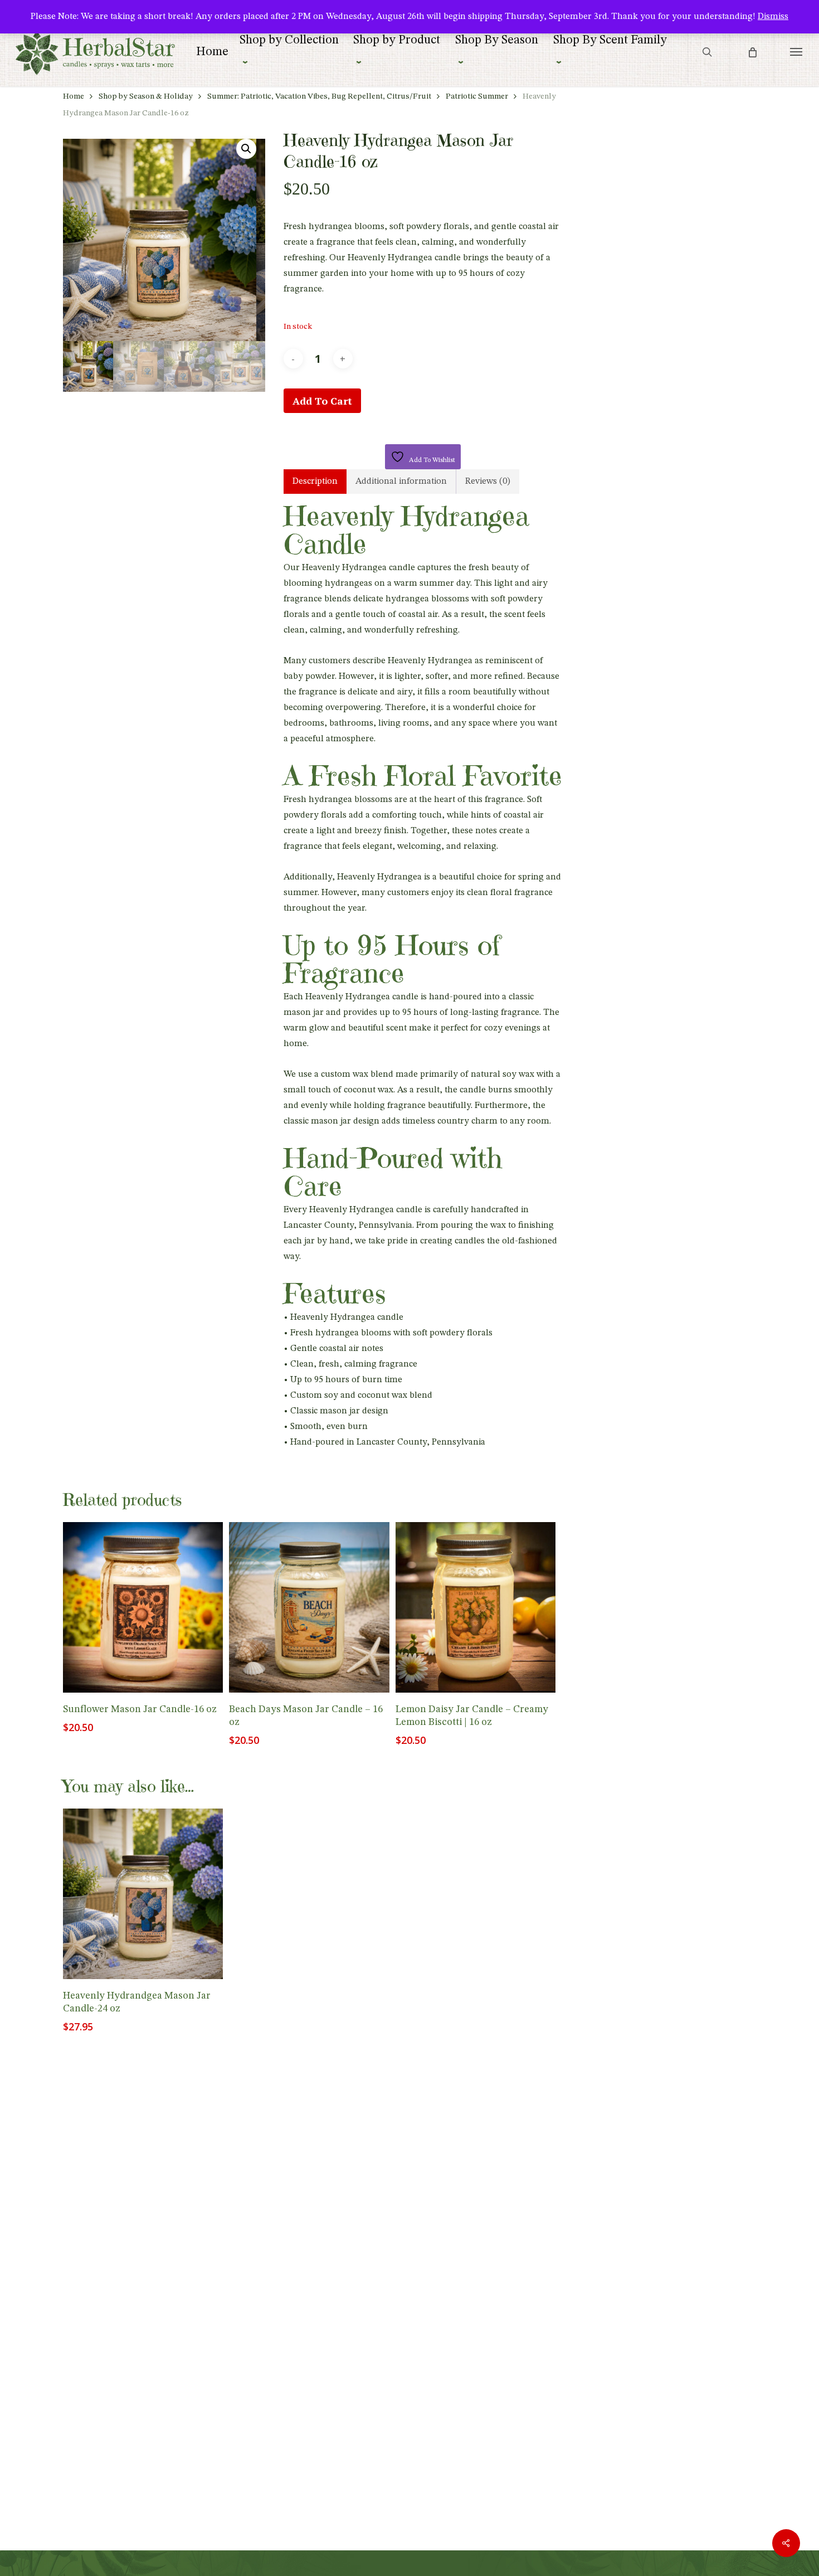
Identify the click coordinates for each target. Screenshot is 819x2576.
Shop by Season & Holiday (146, 97)
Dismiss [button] (773, 17)
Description (315, 482)
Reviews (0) (488, 482)
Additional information (401, 482)
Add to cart (322, 401)
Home (74, 97)
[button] (796, 52)
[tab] (315, 482)
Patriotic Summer (477, 97)
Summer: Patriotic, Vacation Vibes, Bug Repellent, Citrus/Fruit (319, 97)
